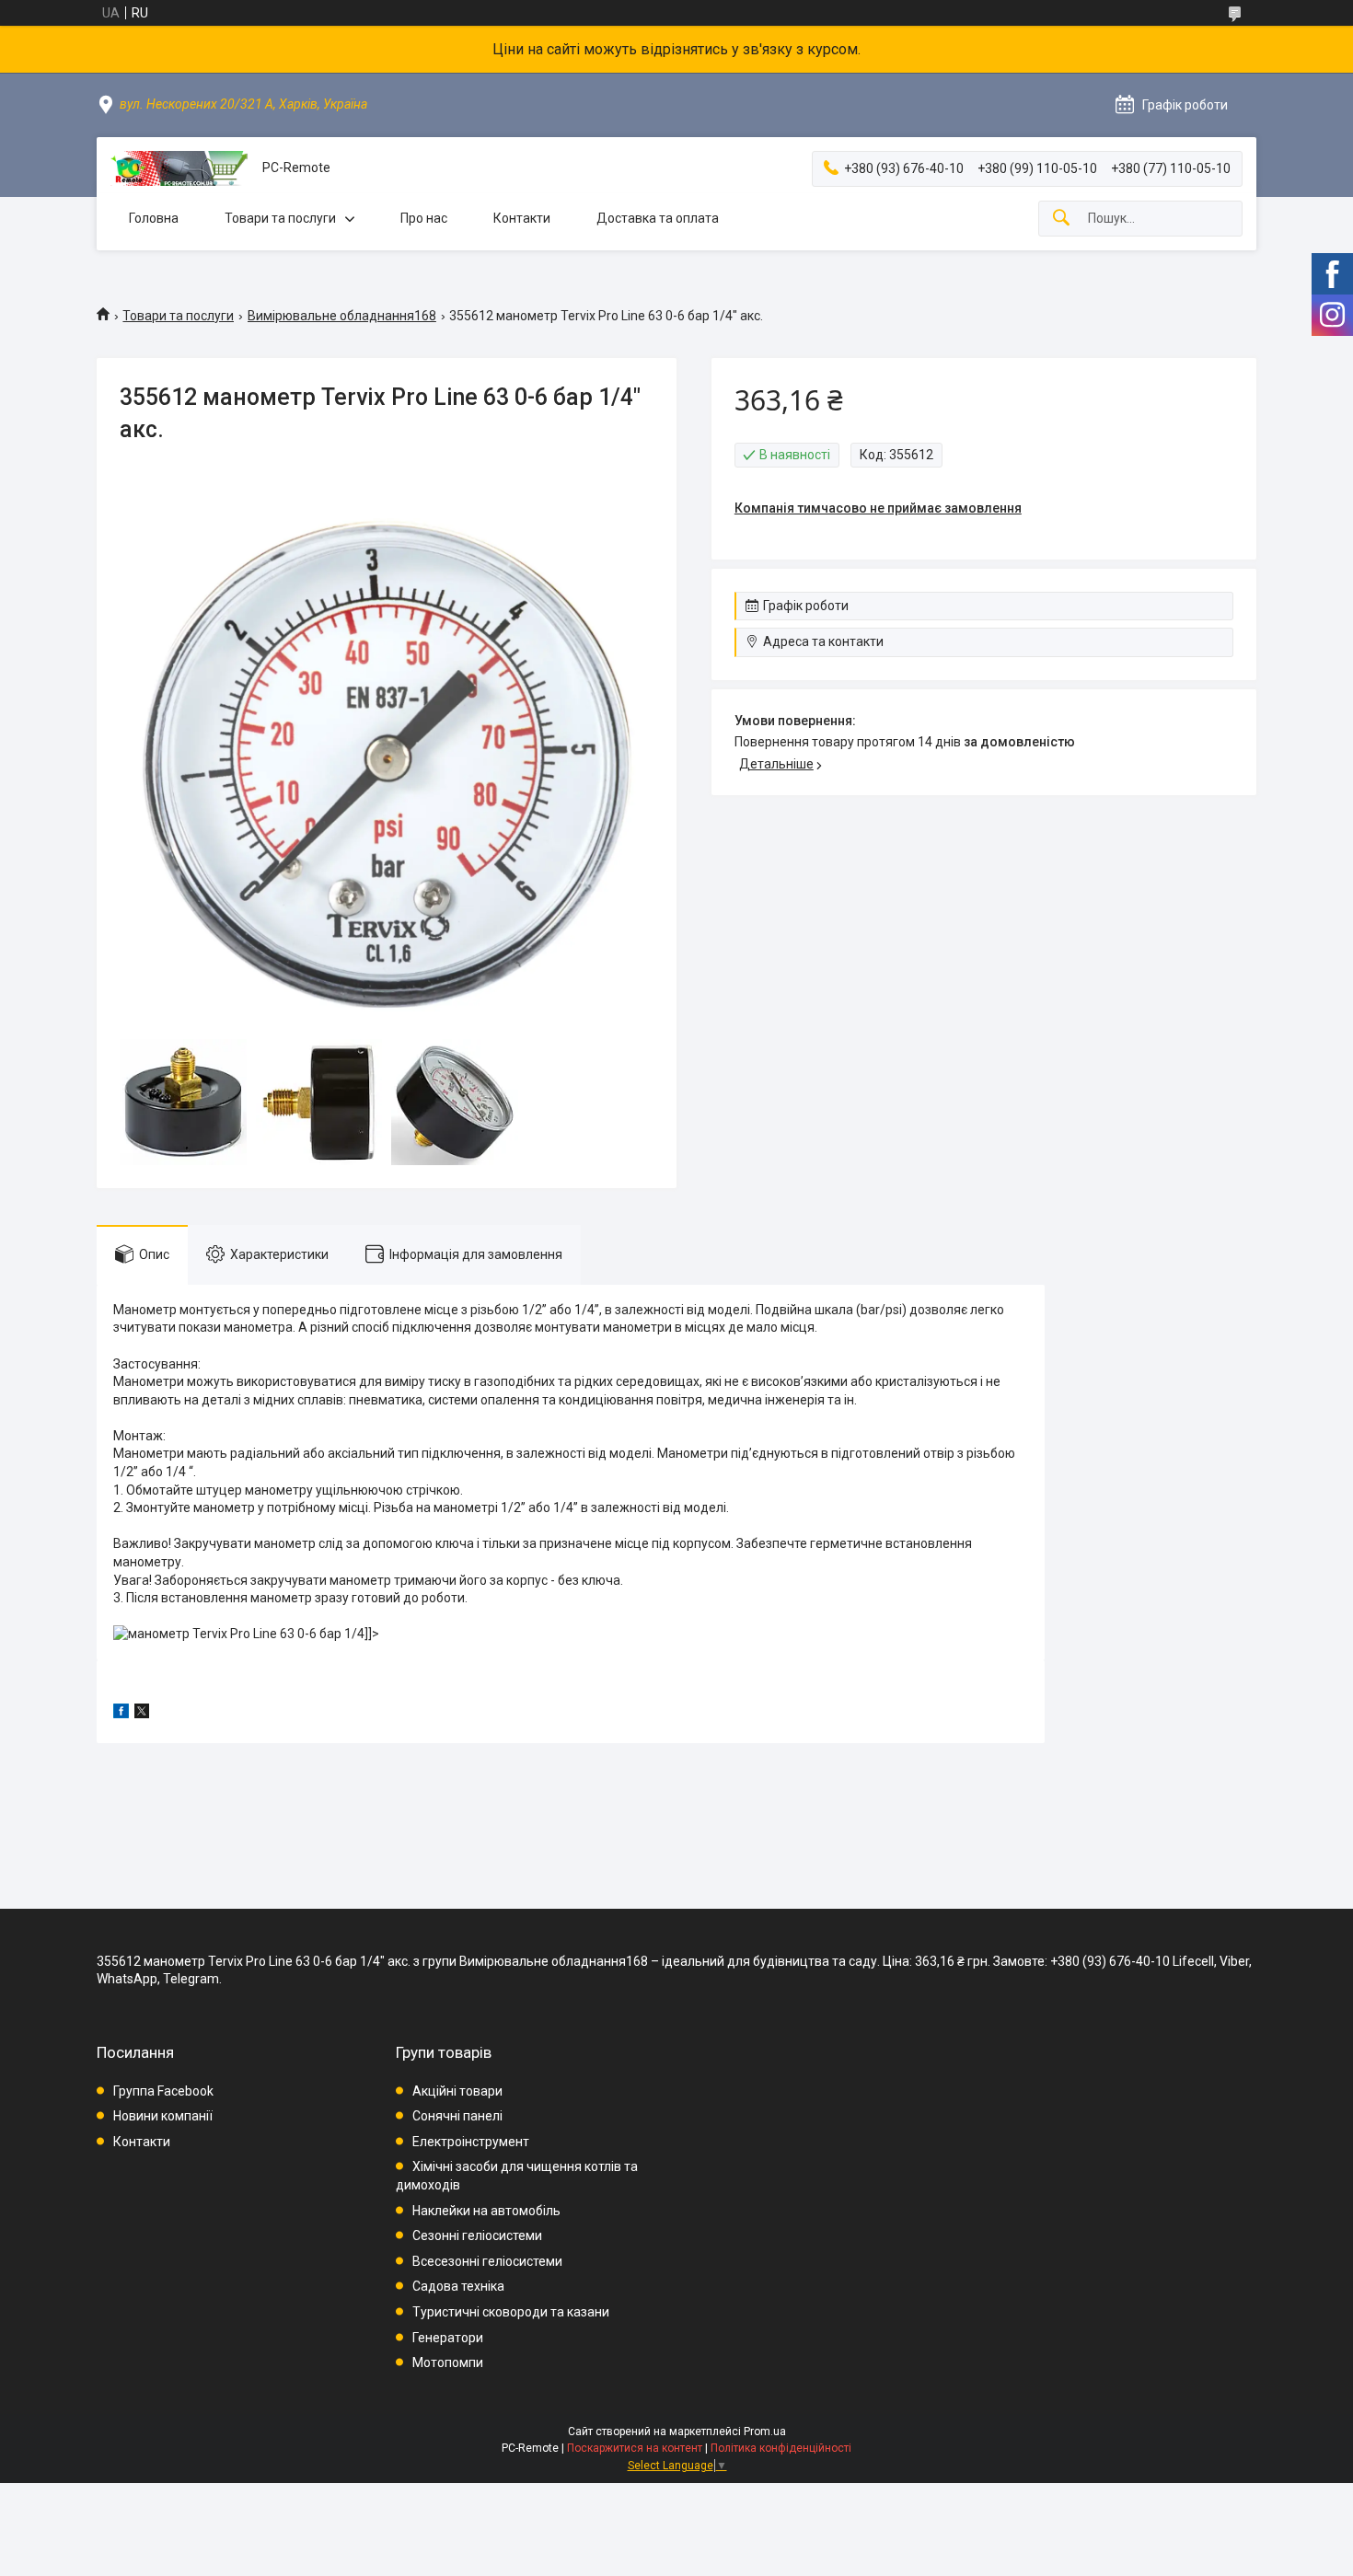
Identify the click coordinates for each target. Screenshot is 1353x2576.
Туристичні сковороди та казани (511, 2312)
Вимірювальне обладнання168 (342, 316)
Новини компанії (163, 2116)
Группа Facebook (163, 2091)
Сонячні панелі (457, 2116)
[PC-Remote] (179, 168)
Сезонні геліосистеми (477, 2235)
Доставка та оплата (658, 218)
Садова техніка (458, 2286)
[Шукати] (1061, 219)
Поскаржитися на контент (635, 2448)
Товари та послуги (280, 218)
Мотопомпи (448, 2362)
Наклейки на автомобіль (486, 2211)
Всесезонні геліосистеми (487, 2261)
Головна (154, 218)
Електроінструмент (471, 2142)
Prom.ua (765, 2432)
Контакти (522, 218)
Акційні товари (457, 2091)
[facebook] (121, 1714)
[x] (142, 1714)
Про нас (424, 218)
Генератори (448, 2338)
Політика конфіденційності (781, 2448)
